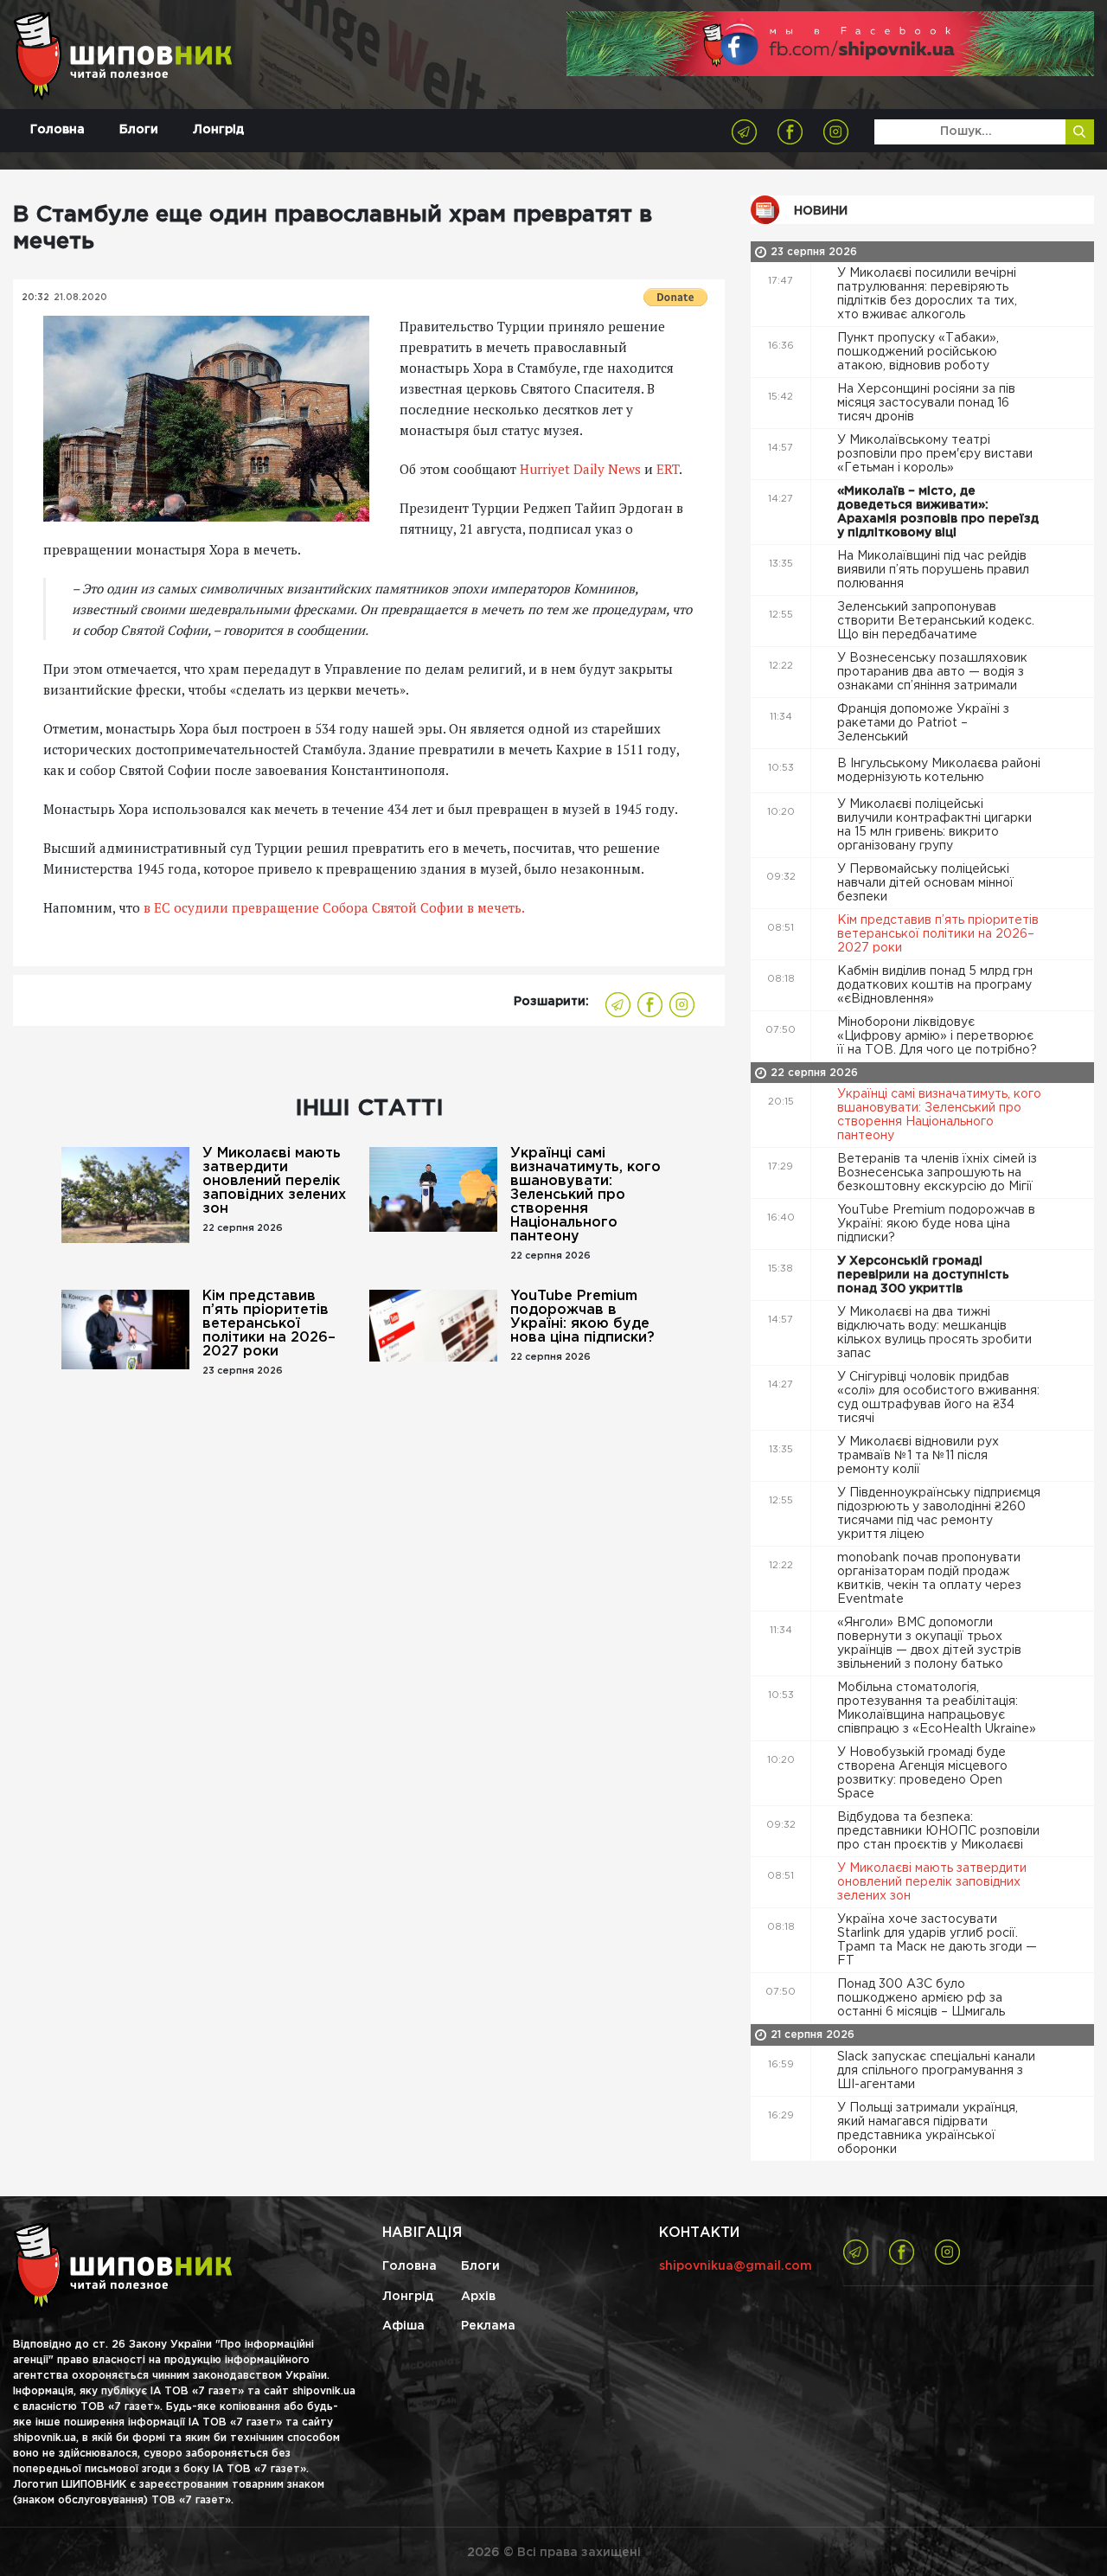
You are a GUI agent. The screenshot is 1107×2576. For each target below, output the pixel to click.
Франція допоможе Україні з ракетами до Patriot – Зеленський (923, 723)
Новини (821, 211)
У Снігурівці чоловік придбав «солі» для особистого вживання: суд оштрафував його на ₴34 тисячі (938, 1398)
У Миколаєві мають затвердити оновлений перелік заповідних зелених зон (274, 1181)
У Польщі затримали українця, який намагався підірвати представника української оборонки (928, 2129)
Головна (58, 130)
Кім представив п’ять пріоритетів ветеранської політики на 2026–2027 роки (269, 1324)
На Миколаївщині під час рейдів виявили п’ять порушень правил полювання (933, 570)
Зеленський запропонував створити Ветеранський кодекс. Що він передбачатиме (936, 621)
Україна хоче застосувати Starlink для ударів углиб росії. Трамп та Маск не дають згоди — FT (937, 1940)
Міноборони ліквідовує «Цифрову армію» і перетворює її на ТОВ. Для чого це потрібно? (939, 1036)
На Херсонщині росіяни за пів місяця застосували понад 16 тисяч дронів (926, 403)
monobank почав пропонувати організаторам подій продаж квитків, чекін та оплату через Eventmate (929, 1579)
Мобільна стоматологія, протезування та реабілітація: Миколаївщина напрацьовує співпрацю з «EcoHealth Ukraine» (938, 1708)
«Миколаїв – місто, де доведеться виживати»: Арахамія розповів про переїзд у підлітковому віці (938, 512)
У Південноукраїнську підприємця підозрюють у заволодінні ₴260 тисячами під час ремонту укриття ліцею (939, 1514)
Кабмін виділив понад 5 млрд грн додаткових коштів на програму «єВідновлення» (935, 985)
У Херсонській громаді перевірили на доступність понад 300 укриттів (923, 1275)
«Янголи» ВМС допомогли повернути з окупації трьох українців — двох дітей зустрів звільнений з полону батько (929, 1644)
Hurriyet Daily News (580, 469)
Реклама (488, 2326)
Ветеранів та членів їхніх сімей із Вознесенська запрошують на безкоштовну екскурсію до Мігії (937, 1173)
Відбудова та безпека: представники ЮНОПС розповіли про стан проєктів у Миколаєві (938, 1831)
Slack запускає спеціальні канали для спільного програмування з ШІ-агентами (936, 2071)
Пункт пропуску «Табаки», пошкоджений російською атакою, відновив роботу (918, 352)
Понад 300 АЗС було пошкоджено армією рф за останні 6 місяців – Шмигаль (923, 1998)
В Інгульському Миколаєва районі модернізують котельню (939, 771)
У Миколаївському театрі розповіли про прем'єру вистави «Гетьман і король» (935, 454)
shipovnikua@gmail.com (736, 2266)
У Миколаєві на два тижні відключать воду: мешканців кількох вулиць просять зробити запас (934, 1333)
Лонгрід (218, 130)
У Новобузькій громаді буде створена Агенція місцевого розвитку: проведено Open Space (922, 1773)
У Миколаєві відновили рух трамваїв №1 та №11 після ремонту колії (918, 1456)
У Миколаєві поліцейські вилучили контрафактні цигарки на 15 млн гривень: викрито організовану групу (934, 825)
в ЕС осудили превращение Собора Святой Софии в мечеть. (334, 907)
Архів (478, 2297)
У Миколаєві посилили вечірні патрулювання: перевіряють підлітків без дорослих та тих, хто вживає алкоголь (927, 294)
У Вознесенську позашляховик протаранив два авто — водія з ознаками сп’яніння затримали (932, 672)
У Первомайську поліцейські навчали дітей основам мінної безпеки (925, 883)
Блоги (139, 130)
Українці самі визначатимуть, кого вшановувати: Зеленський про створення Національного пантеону (585, 1195)
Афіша (403, 2326)
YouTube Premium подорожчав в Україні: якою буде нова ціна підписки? (582, 1317)
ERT (668, 469)
